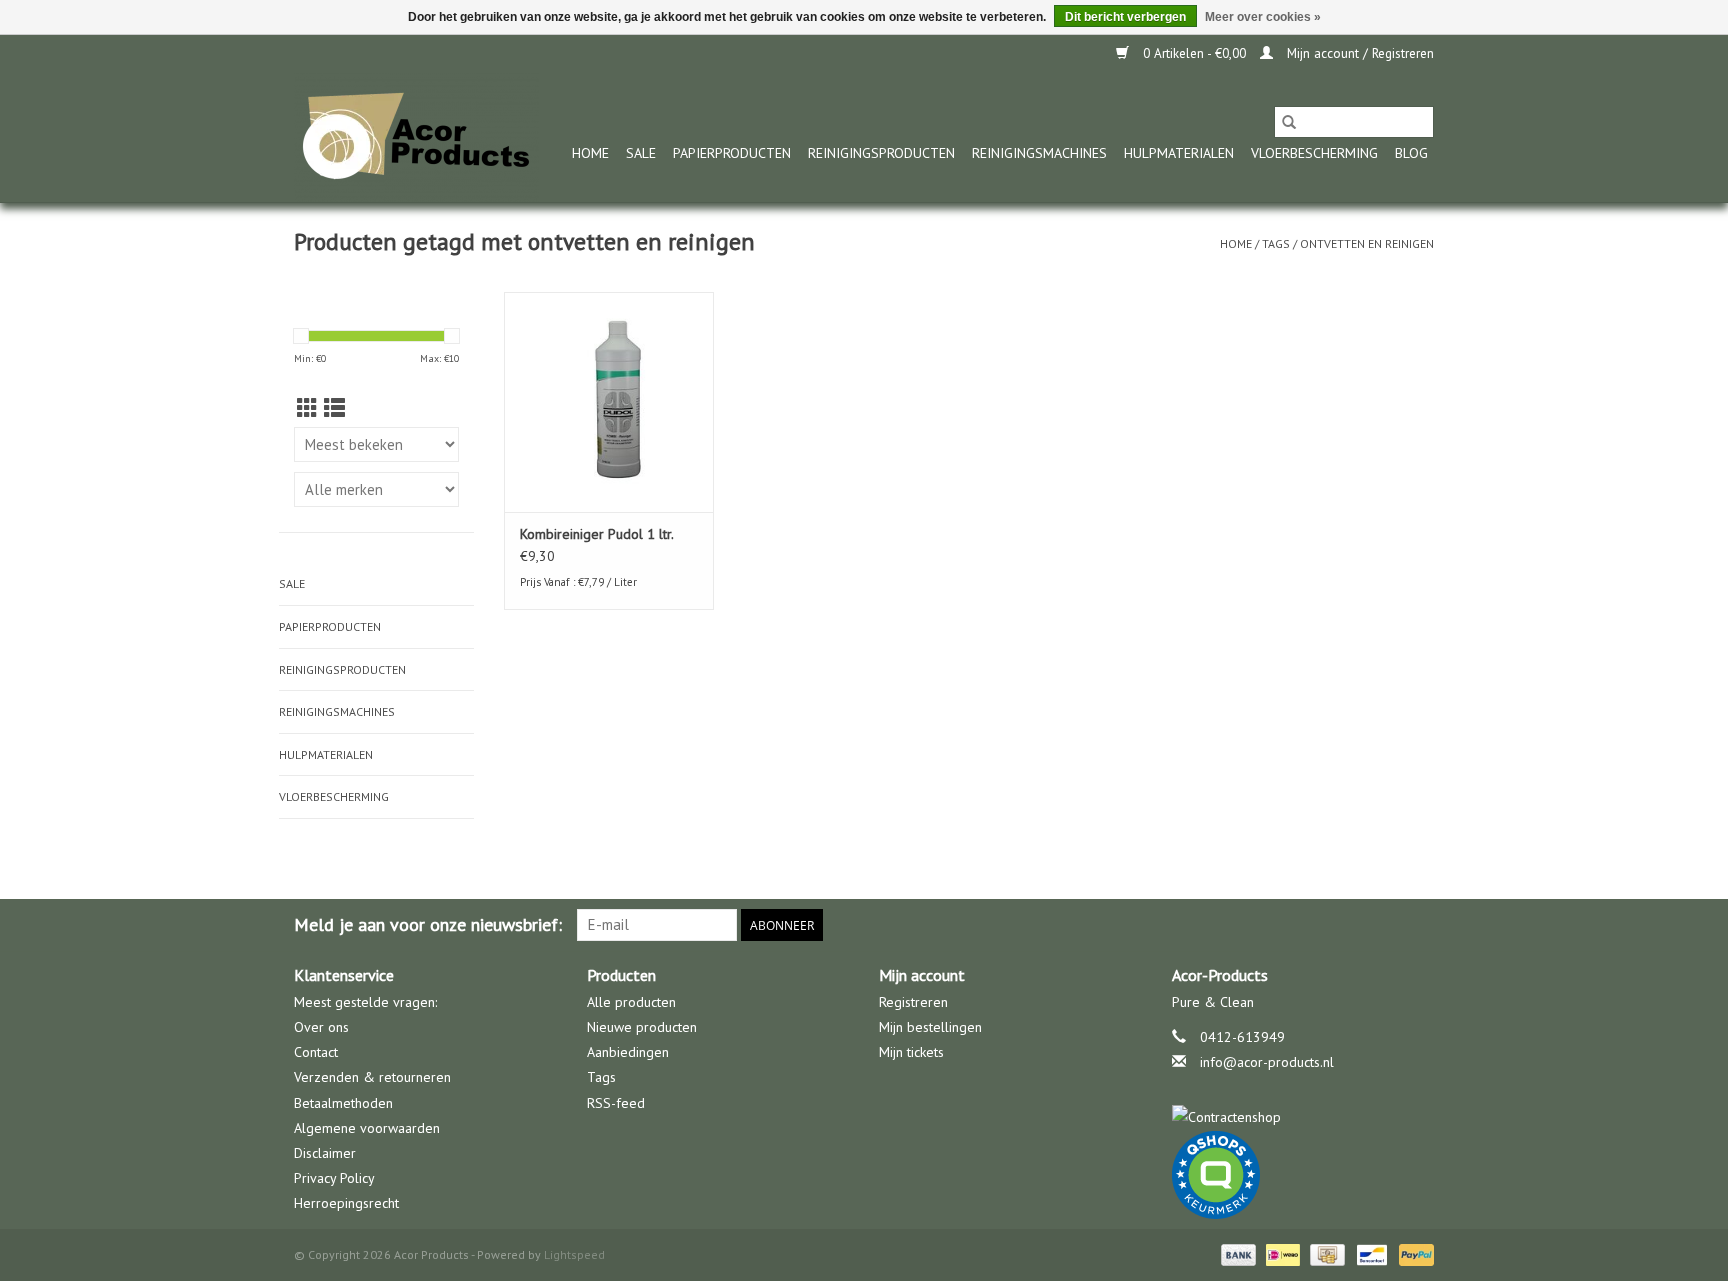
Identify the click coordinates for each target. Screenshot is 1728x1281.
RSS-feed (616, 1103)
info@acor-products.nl (1267, 1062)
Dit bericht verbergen (1125, 17)
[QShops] (1303, 1175)
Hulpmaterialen (1179, 153)
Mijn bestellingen (930, 1027)
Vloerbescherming (1314, 153)
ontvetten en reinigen (1367, 243)
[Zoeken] (1289, 122)
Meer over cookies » (1263, 17)
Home (590, 153)
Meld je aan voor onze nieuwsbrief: (428, 924)
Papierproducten (732, 153)
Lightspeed (574, 1254)
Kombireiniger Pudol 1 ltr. (597, 534)
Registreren (913, 1002)
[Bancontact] (1370, 1253)
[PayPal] (1413, 1253)
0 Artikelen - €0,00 (1194, 53)
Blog (1411, 153)
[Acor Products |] (416, 137)
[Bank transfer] (1236, 1253)
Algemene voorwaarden (367, 1128)
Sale (641, 153)
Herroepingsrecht (346, 1203)
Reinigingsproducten (881, 153)
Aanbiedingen (628, 1052)
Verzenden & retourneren (372, 1077)
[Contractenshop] (1303, 1117)
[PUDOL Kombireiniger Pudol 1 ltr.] (609, 402)
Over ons (321, 1027)
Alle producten (631, 1002)
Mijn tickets (911, 1052)
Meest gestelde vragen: (365, 1002)
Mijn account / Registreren (1358, 53)
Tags (1276, 243)
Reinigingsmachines (1039, 153)
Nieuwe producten (642, 1027)
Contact (316, 1052)
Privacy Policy (334, 1178)
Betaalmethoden (343, 1103)
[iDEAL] (1281, 1253)
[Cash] (1325, 1253)
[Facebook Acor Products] (1418, 925)
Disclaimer (325, 1153)
